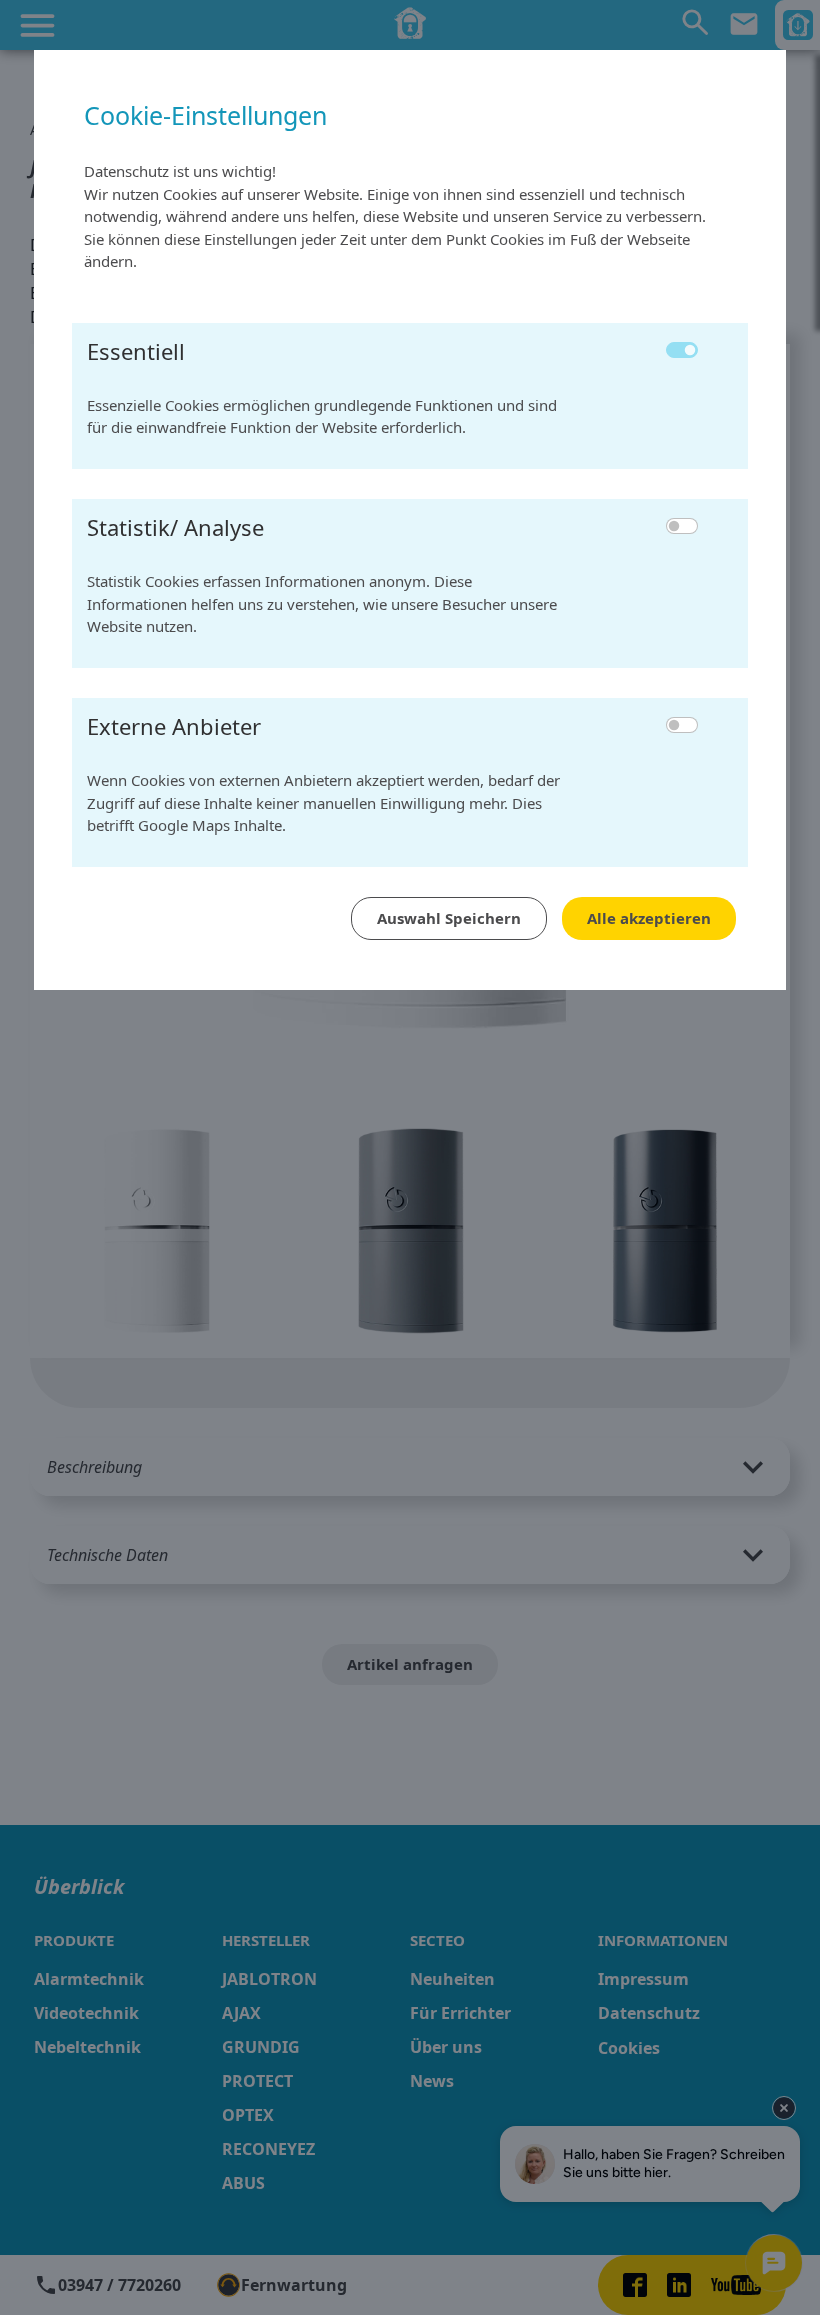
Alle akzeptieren (649, 918)
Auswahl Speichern (449, 918)
